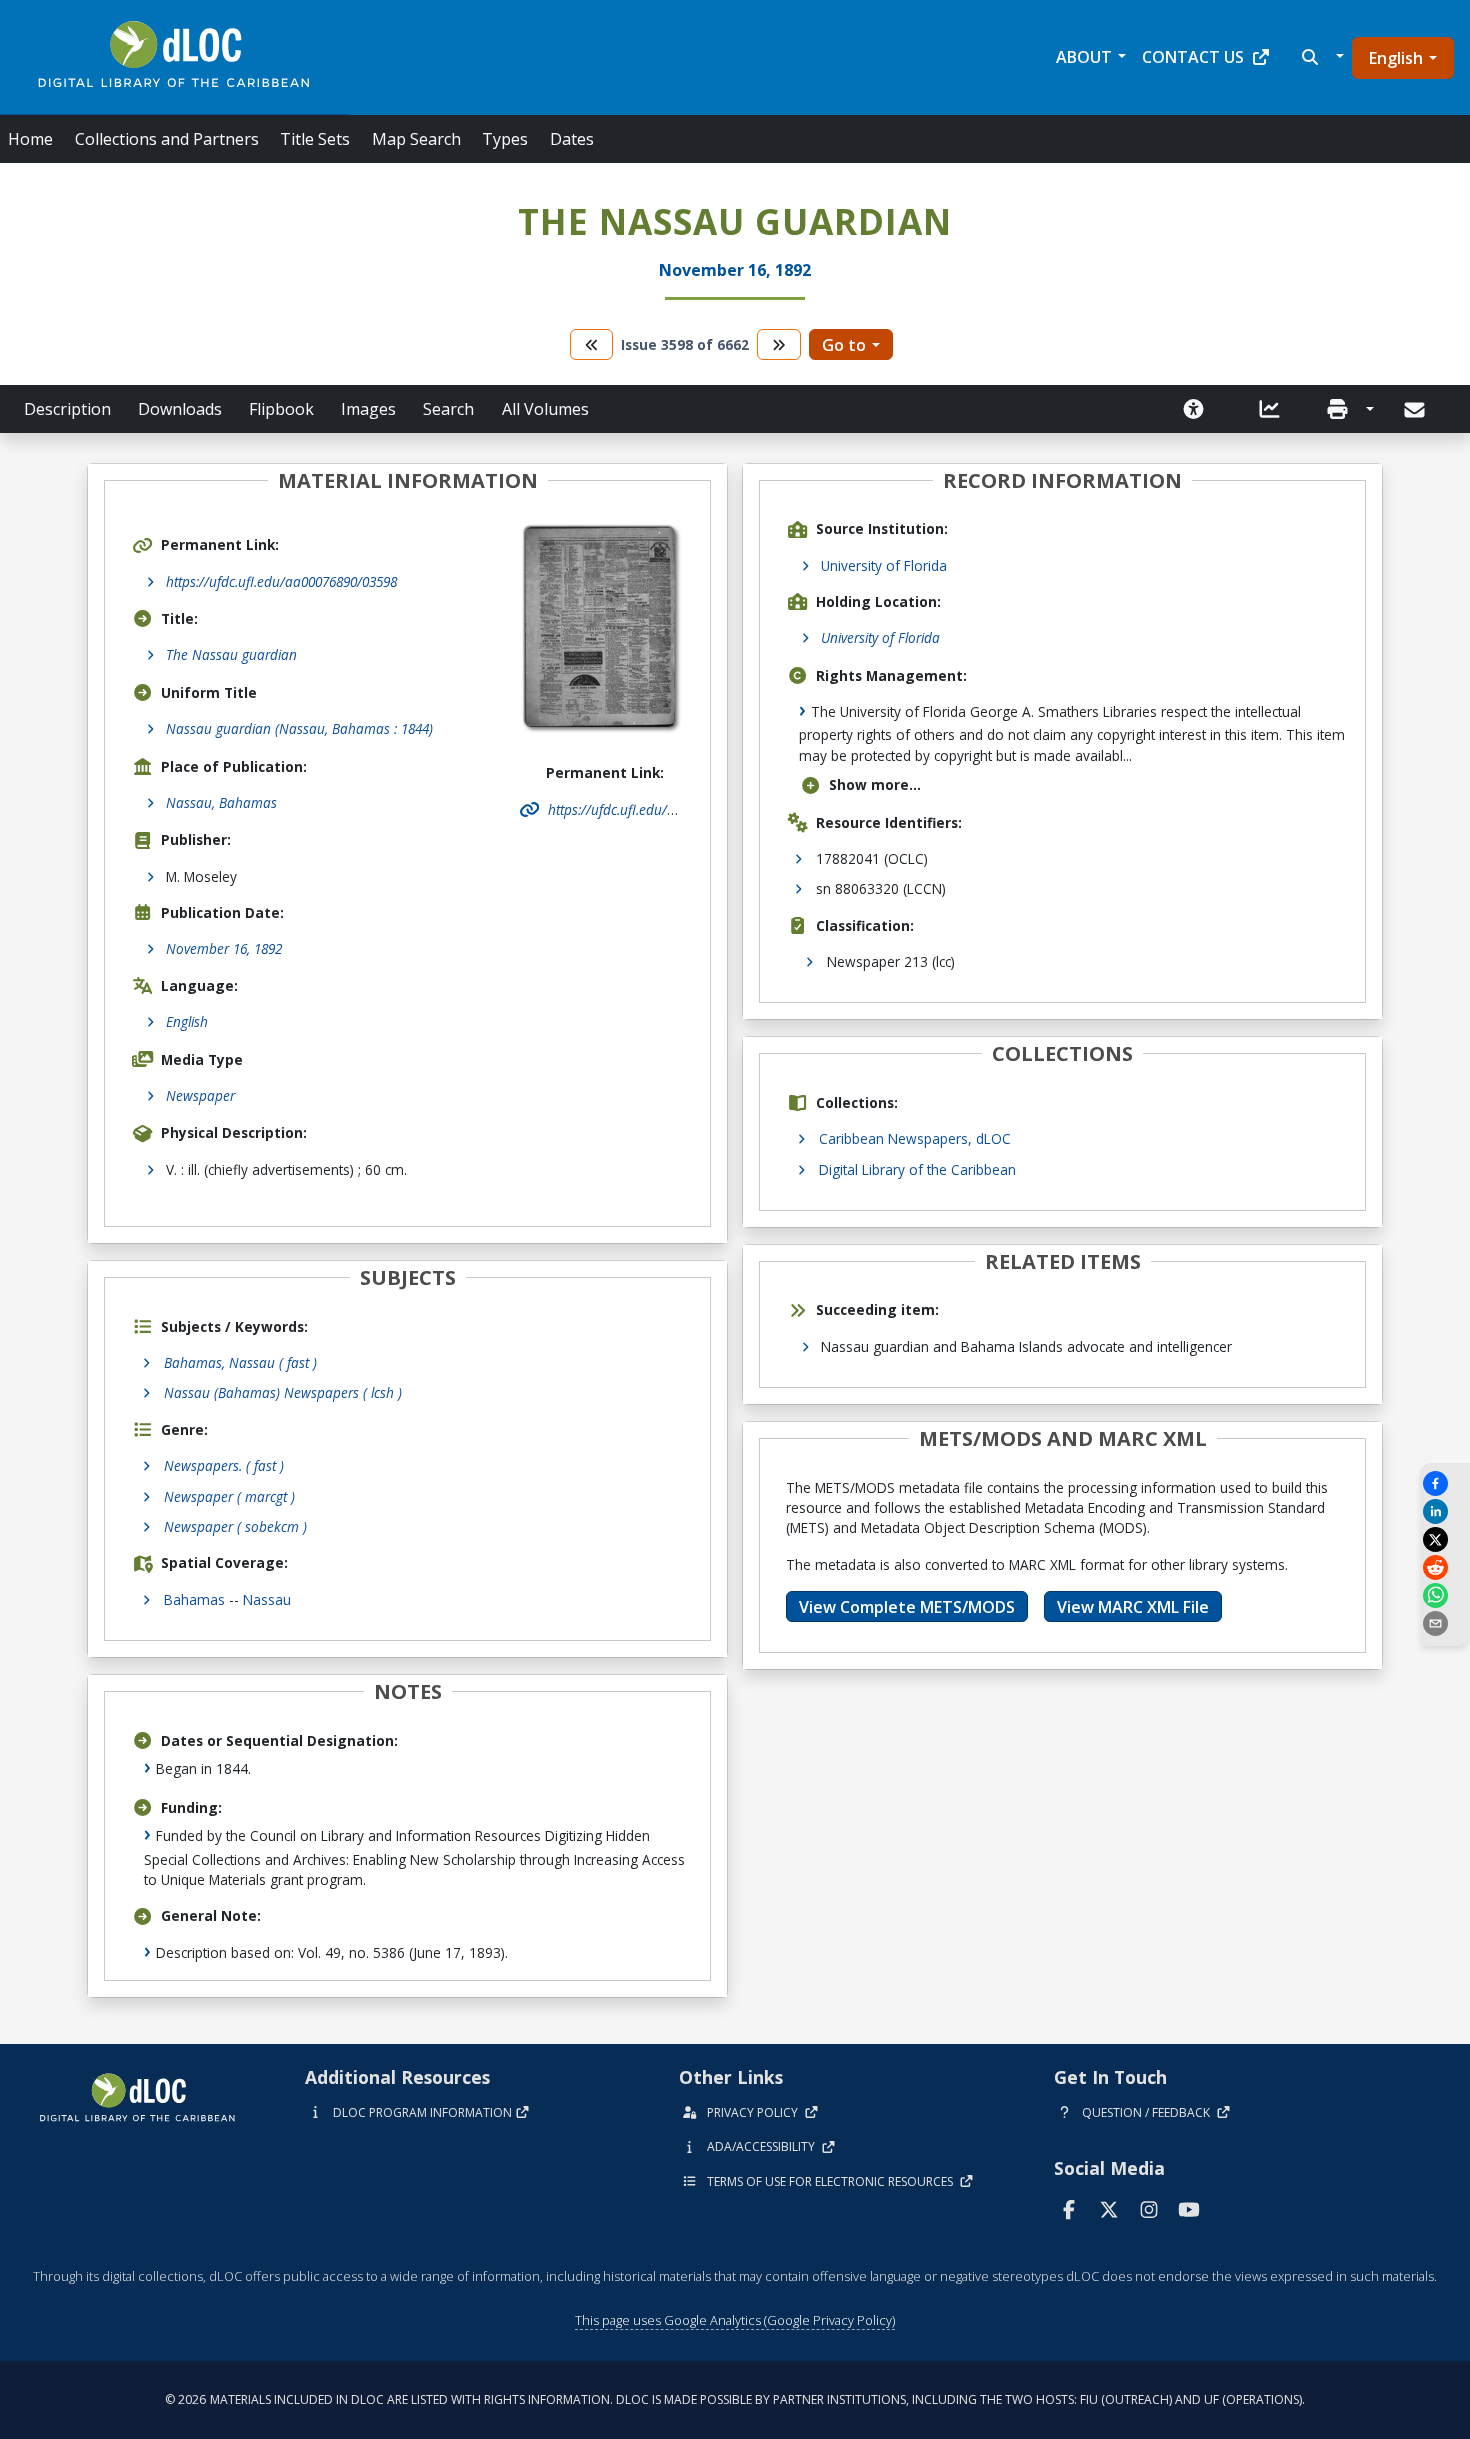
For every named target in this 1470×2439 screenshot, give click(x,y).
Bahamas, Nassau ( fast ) (240, 1362)
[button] (1320, 57)
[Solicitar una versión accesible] (1194, 409)
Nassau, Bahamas (221, 802)
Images (368, 409)
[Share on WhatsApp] (1445, 1595)
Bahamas (194, 1599)
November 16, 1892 (224, 948)
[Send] (1416, 410)
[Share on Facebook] (1445, 1483)
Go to (844, 345)
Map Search (416, 139)
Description (67, 409)
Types (505, 139)
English (1396, 58)
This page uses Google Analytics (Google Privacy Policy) (735, 2320)
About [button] (1084, 57)
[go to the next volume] (779, 344)
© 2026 (735, 2399)
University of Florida (884, 565)
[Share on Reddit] (1445, 1567)
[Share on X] (1445, 1539)
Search (448, 409)
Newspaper (200, 1095)
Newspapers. (224, 1465)
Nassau (267, 1599)
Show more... (875, 784)
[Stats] (1270, 409)
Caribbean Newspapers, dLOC (915, 1138)
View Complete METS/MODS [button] (907, 1607)
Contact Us (1193, 57)
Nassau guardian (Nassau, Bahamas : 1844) (299, 728)
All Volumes (545, 409)
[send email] (1445, 1623)
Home (30, 139)
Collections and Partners (167, 139)
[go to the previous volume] (592, 344)
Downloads (180, 409)
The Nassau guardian (231, 654)
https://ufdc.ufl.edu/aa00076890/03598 (281, 581)
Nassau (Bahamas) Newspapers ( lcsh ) (283, 1392)
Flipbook (281, 409)
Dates (572, 139)
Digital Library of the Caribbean (917, 1169)
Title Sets (315, 139)
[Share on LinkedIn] (1445, 1511)
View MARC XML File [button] (1133, 1607)
